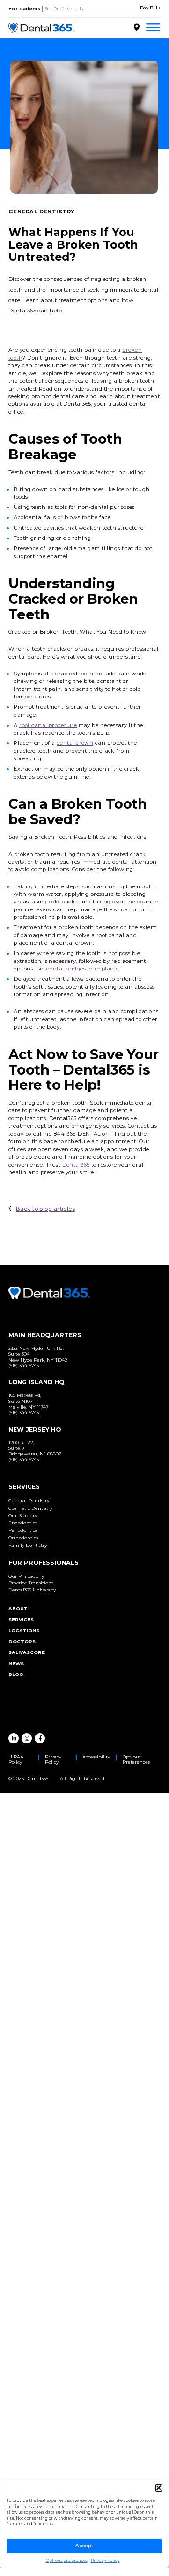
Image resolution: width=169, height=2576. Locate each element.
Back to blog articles (45, 1209)
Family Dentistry (28, 1545)
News (16, 1663)
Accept (84, 2546)
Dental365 (76, 1165)
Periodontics (23, 1530)
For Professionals (64, 9)
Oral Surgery (23, 1516)
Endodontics (23, 1523)
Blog (16, 1674)
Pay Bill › (150, 8)
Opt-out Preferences (136, 1759)
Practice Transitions (31, 1583)
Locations (24, 1631)
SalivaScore (27, 1652)
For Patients (24, 9)
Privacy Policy (105, 2561)
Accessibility (96, 1757)
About (18, 1609)
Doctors (22, 1641)
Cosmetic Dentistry (30, 1508)
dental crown (75, 743)
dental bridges (66, 969)
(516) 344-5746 (24, 1366)
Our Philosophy (26, 1576)
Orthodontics (23, 1538)
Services (21, 1619)
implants (107, 969)
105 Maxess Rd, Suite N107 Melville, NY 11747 (29, 1401)
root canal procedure (48, 725)
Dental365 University (32, 1590)
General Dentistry (29, 1501)
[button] (159, 2488)
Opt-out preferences (67, 2561)
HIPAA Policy (16, 1759)
